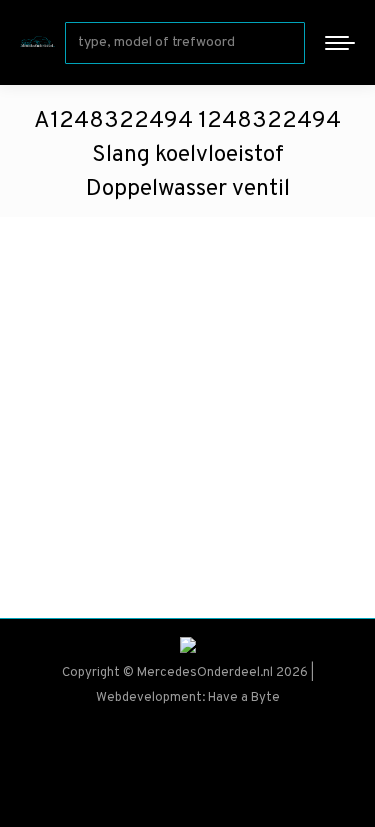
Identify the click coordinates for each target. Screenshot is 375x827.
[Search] (286, 43)
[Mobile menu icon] (340, 43)
